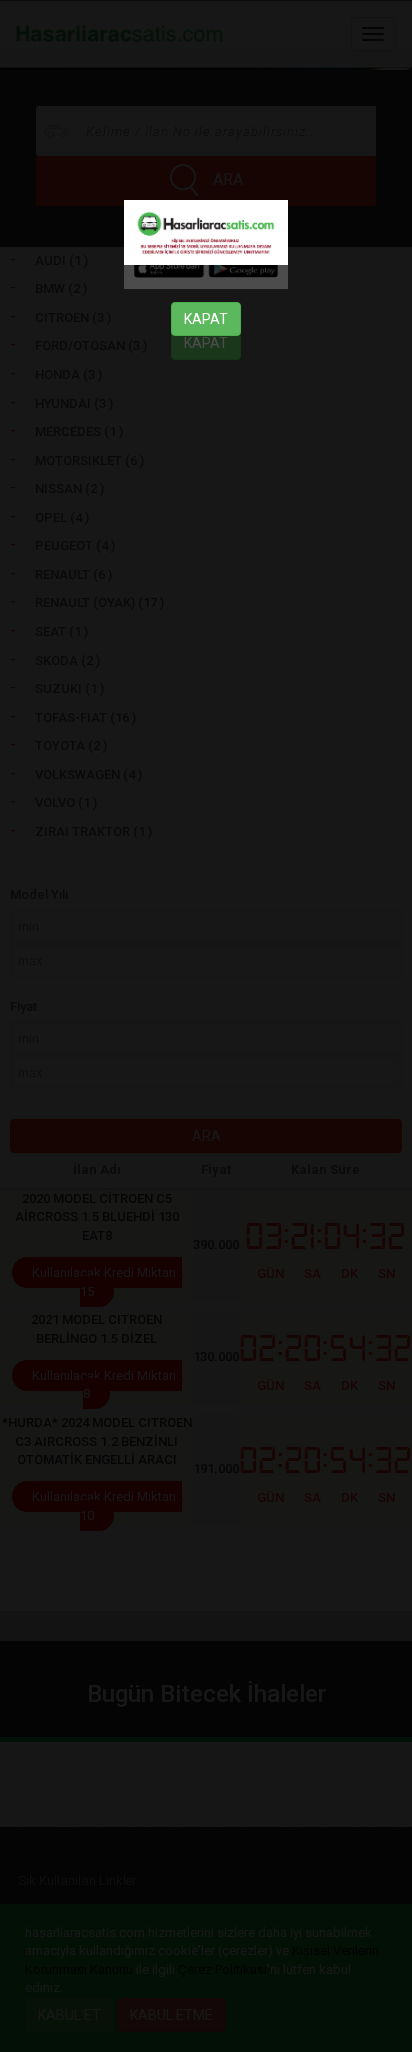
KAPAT (206, 319)
